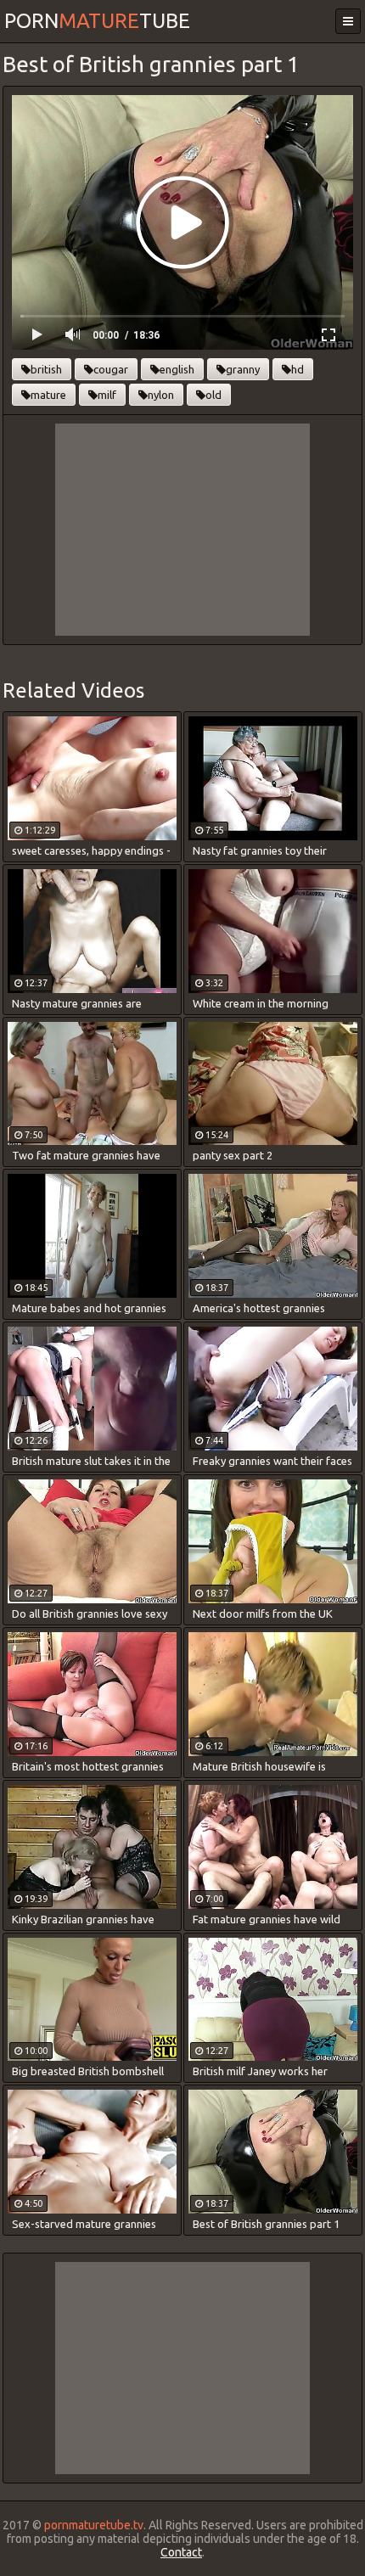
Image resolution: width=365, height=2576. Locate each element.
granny (243, 369)
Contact (181, 2552)
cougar (111, 369)
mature (48, 395)
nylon (161, 395)
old (213, 395)
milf (107, 395)
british (46, 369)
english (177, 369)
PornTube (97, 21)
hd (298, 369)
